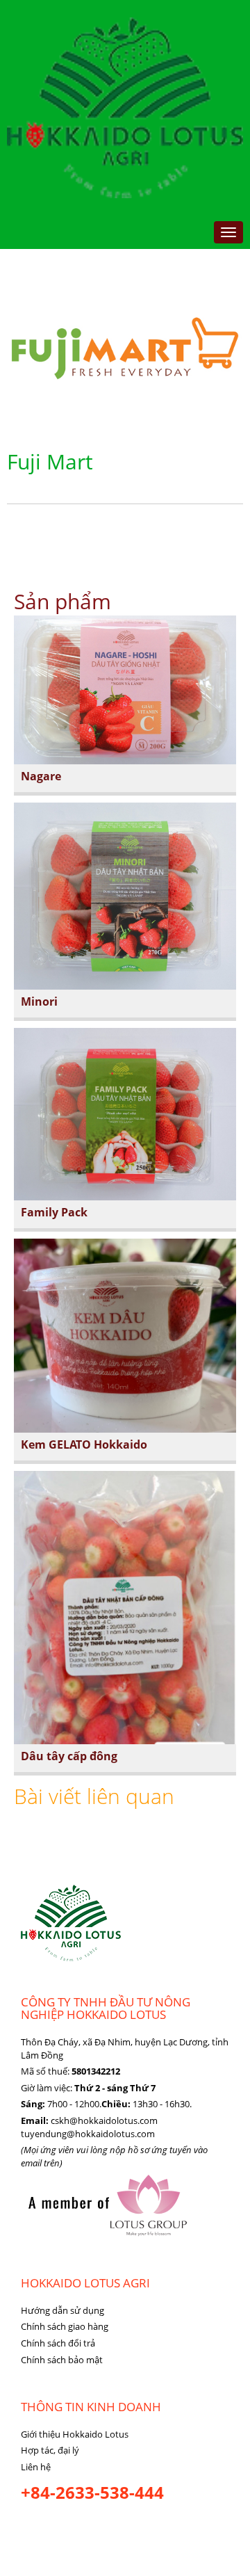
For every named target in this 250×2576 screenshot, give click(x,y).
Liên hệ (36, 2467)
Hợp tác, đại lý (50, 2450)
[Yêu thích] (113, 2528)
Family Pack (54, 1212)
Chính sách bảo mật (62, 2360)
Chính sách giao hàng (65, 2326)
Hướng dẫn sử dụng (62, 2310)
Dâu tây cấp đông (69, 1756)
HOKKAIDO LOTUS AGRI (85, 2283)
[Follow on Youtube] (84, 2528)
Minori (39, 1001)
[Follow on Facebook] (31, 2528)
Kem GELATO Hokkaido (84, 1444)
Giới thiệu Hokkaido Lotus (75, 2434)
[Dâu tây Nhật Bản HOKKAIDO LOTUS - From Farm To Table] (125, 106)
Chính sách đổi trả (58, 2343)
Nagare (41, 776)
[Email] (55, 2528)
